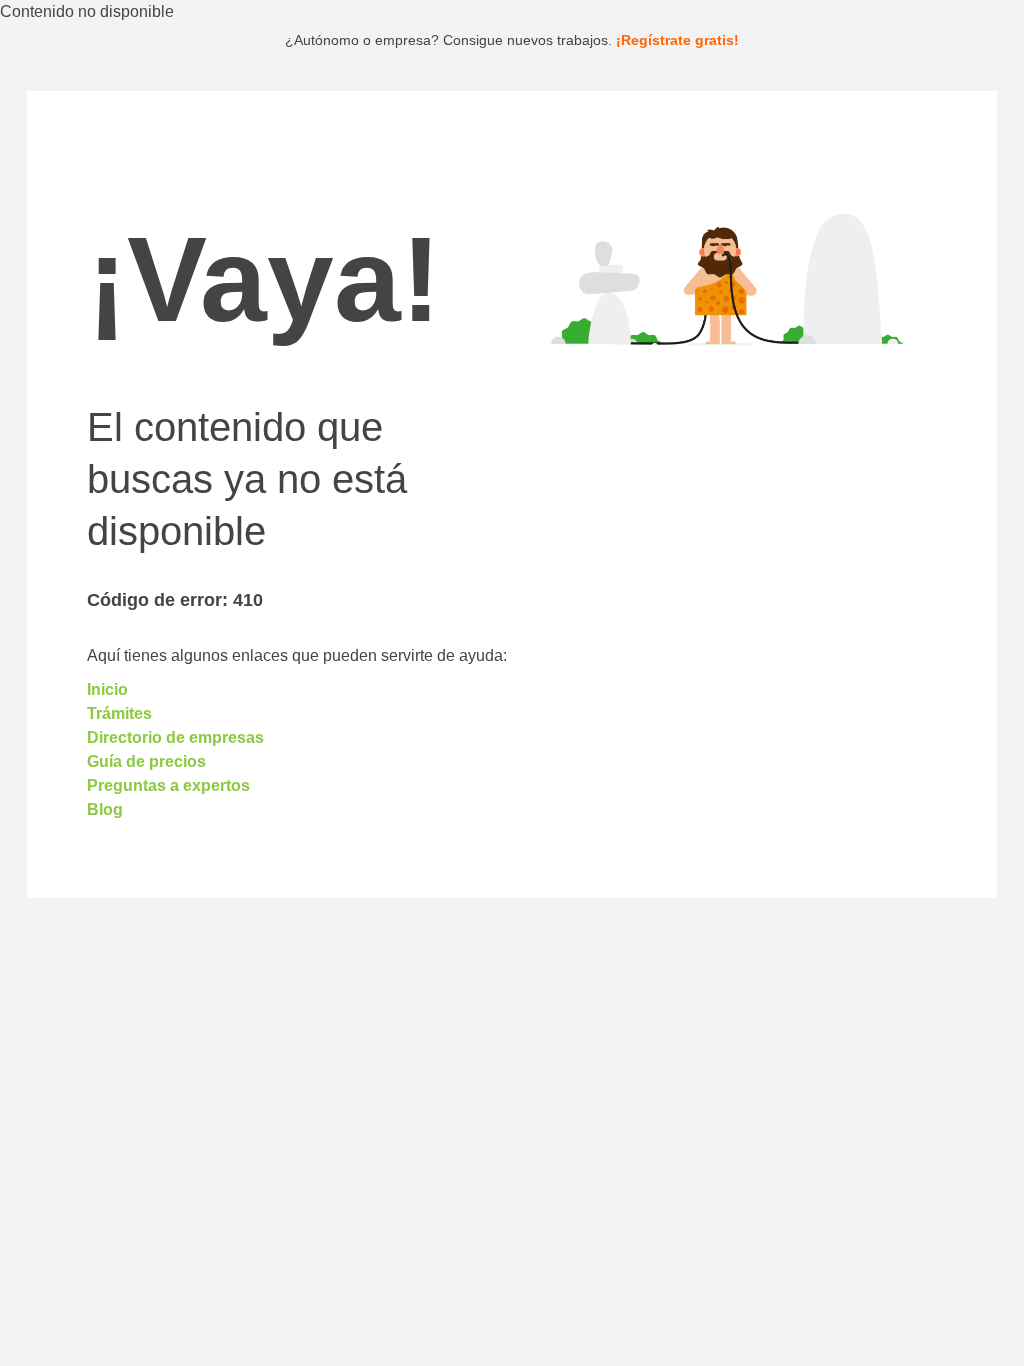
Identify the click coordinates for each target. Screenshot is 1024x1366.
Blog (105, 809)
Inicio (107, 689)
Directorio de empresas (175, 737)
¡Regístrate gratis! (677, 40)
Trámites (119, 713)
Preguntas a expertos (168, 785)
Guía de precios (146, 761)
